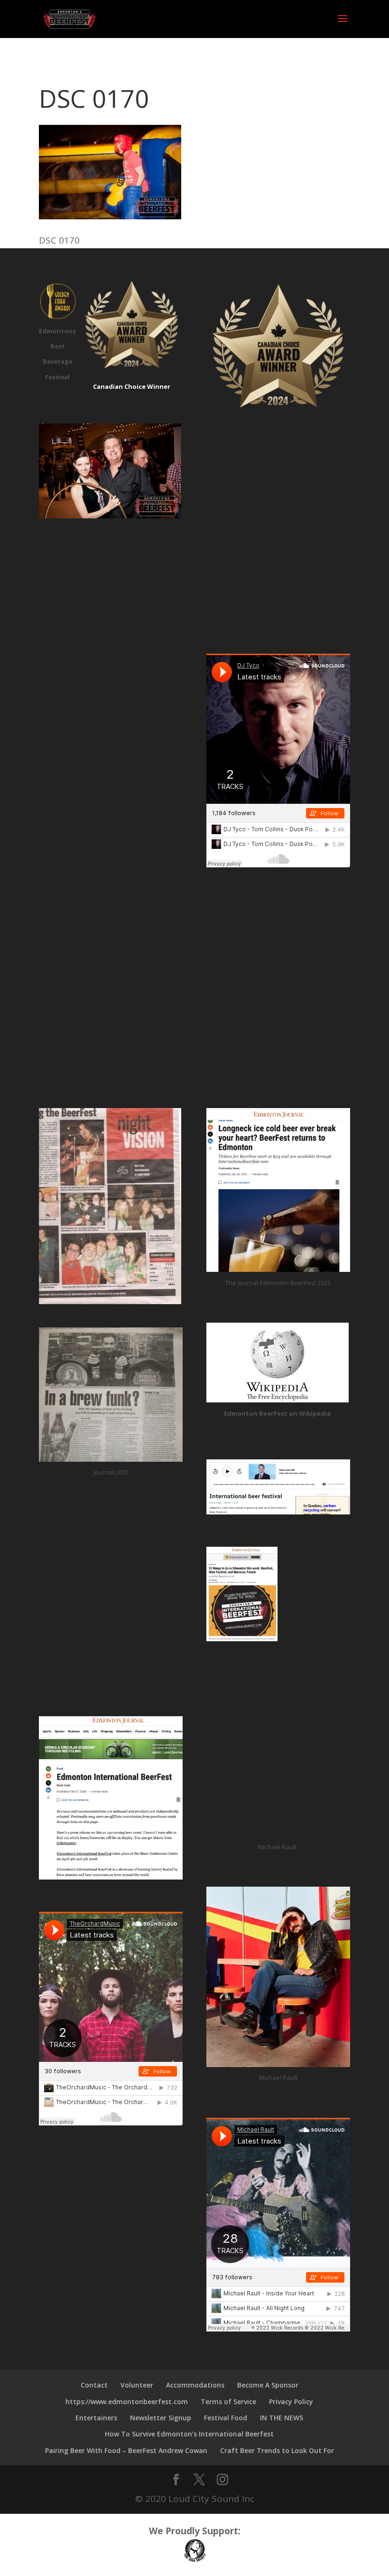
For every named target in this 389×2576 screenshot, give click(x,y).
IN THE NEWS (282, 2418)
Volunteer (137, 2385)
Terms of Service (228, 2402)
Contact (94, 2385)
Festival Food (226, 2418)
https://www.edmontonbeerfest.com (127, 2402)
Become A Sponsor (268, 2385)
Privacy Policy (291, 2402)
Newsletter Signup (161, 2418)
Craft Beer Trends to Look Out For (277, 2450)
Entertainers (96, 2418)
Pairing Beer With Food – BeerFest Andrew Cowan (126, 2450)
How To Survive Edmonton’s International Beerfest (189, 2434)
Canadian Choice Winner (132, 386)
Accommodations (195, 2385)
